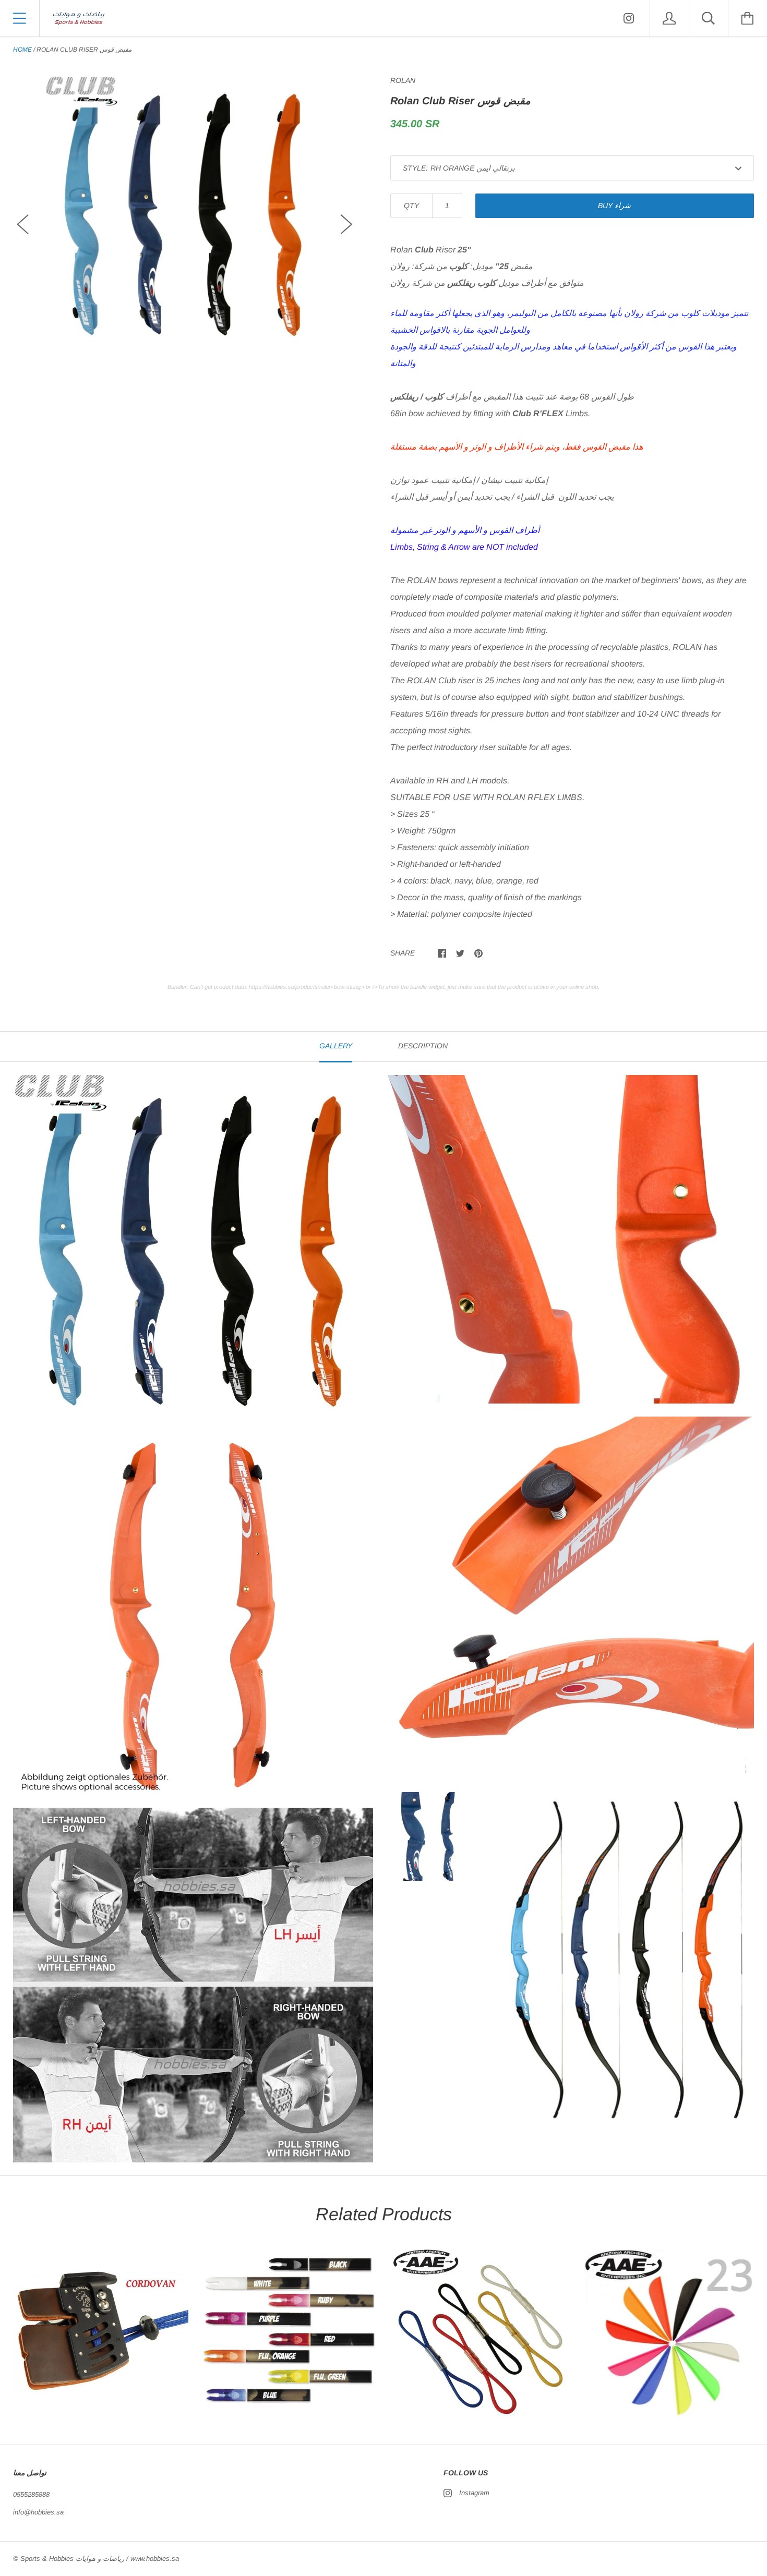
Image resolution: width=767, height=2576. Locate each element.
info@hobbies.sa (38, 2512)
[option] (185, 215)
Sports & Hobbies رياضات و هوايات (72, 2559)
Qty (411, 205)
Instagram (474, 2493)
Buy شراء (614, 205)
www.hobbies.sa (155, 2559)
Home (22, 50)
